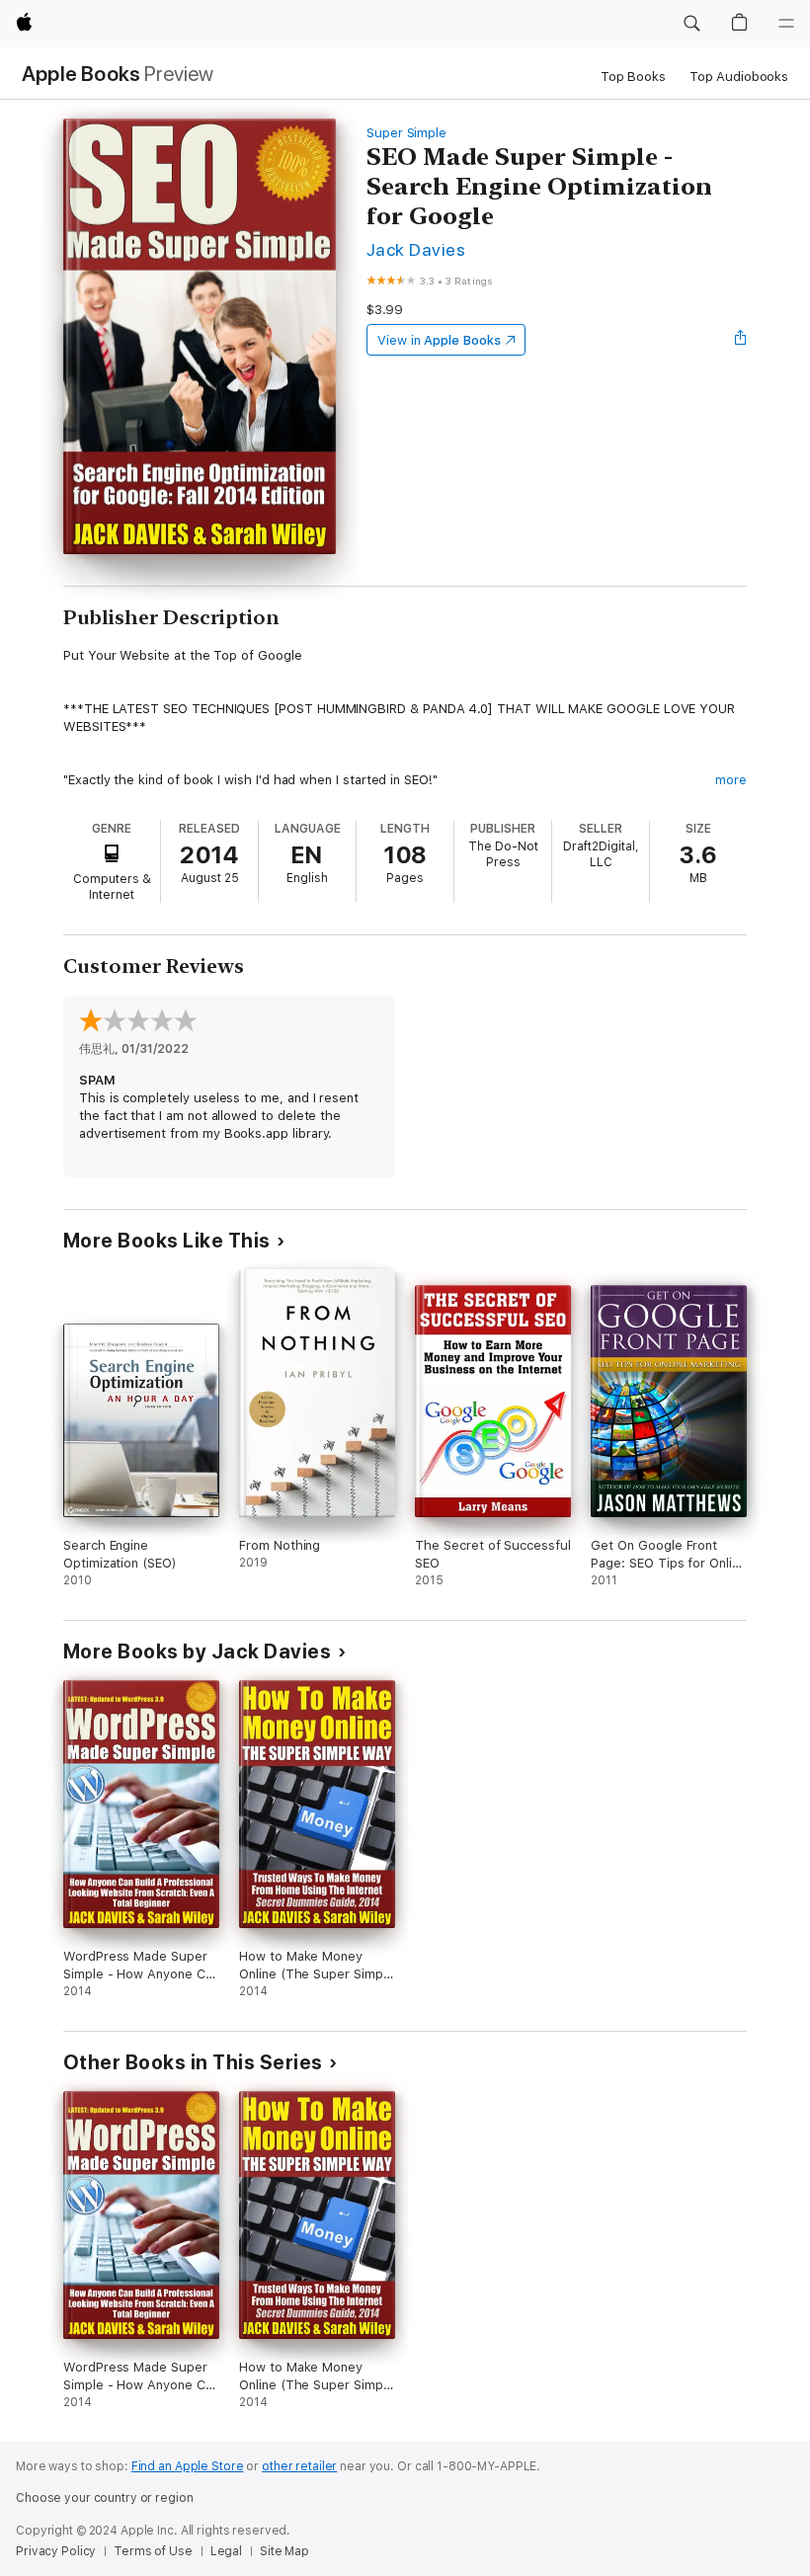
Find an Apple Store (188, 2466)
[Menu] (786, 24)
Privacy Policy (56, 2551)
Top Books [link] (633, 77)
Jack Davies (416, 249)
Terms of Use (153, 2551)
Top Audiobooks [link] (739, 77)
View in (439, 340)
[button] (691, 24)
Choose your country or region (105, 2498)
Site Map (284, 2551)
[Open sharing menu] (741, 340)
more (731, 780)
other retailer (299, 2466)
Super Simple (406, 133)
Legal (226, 2551)
